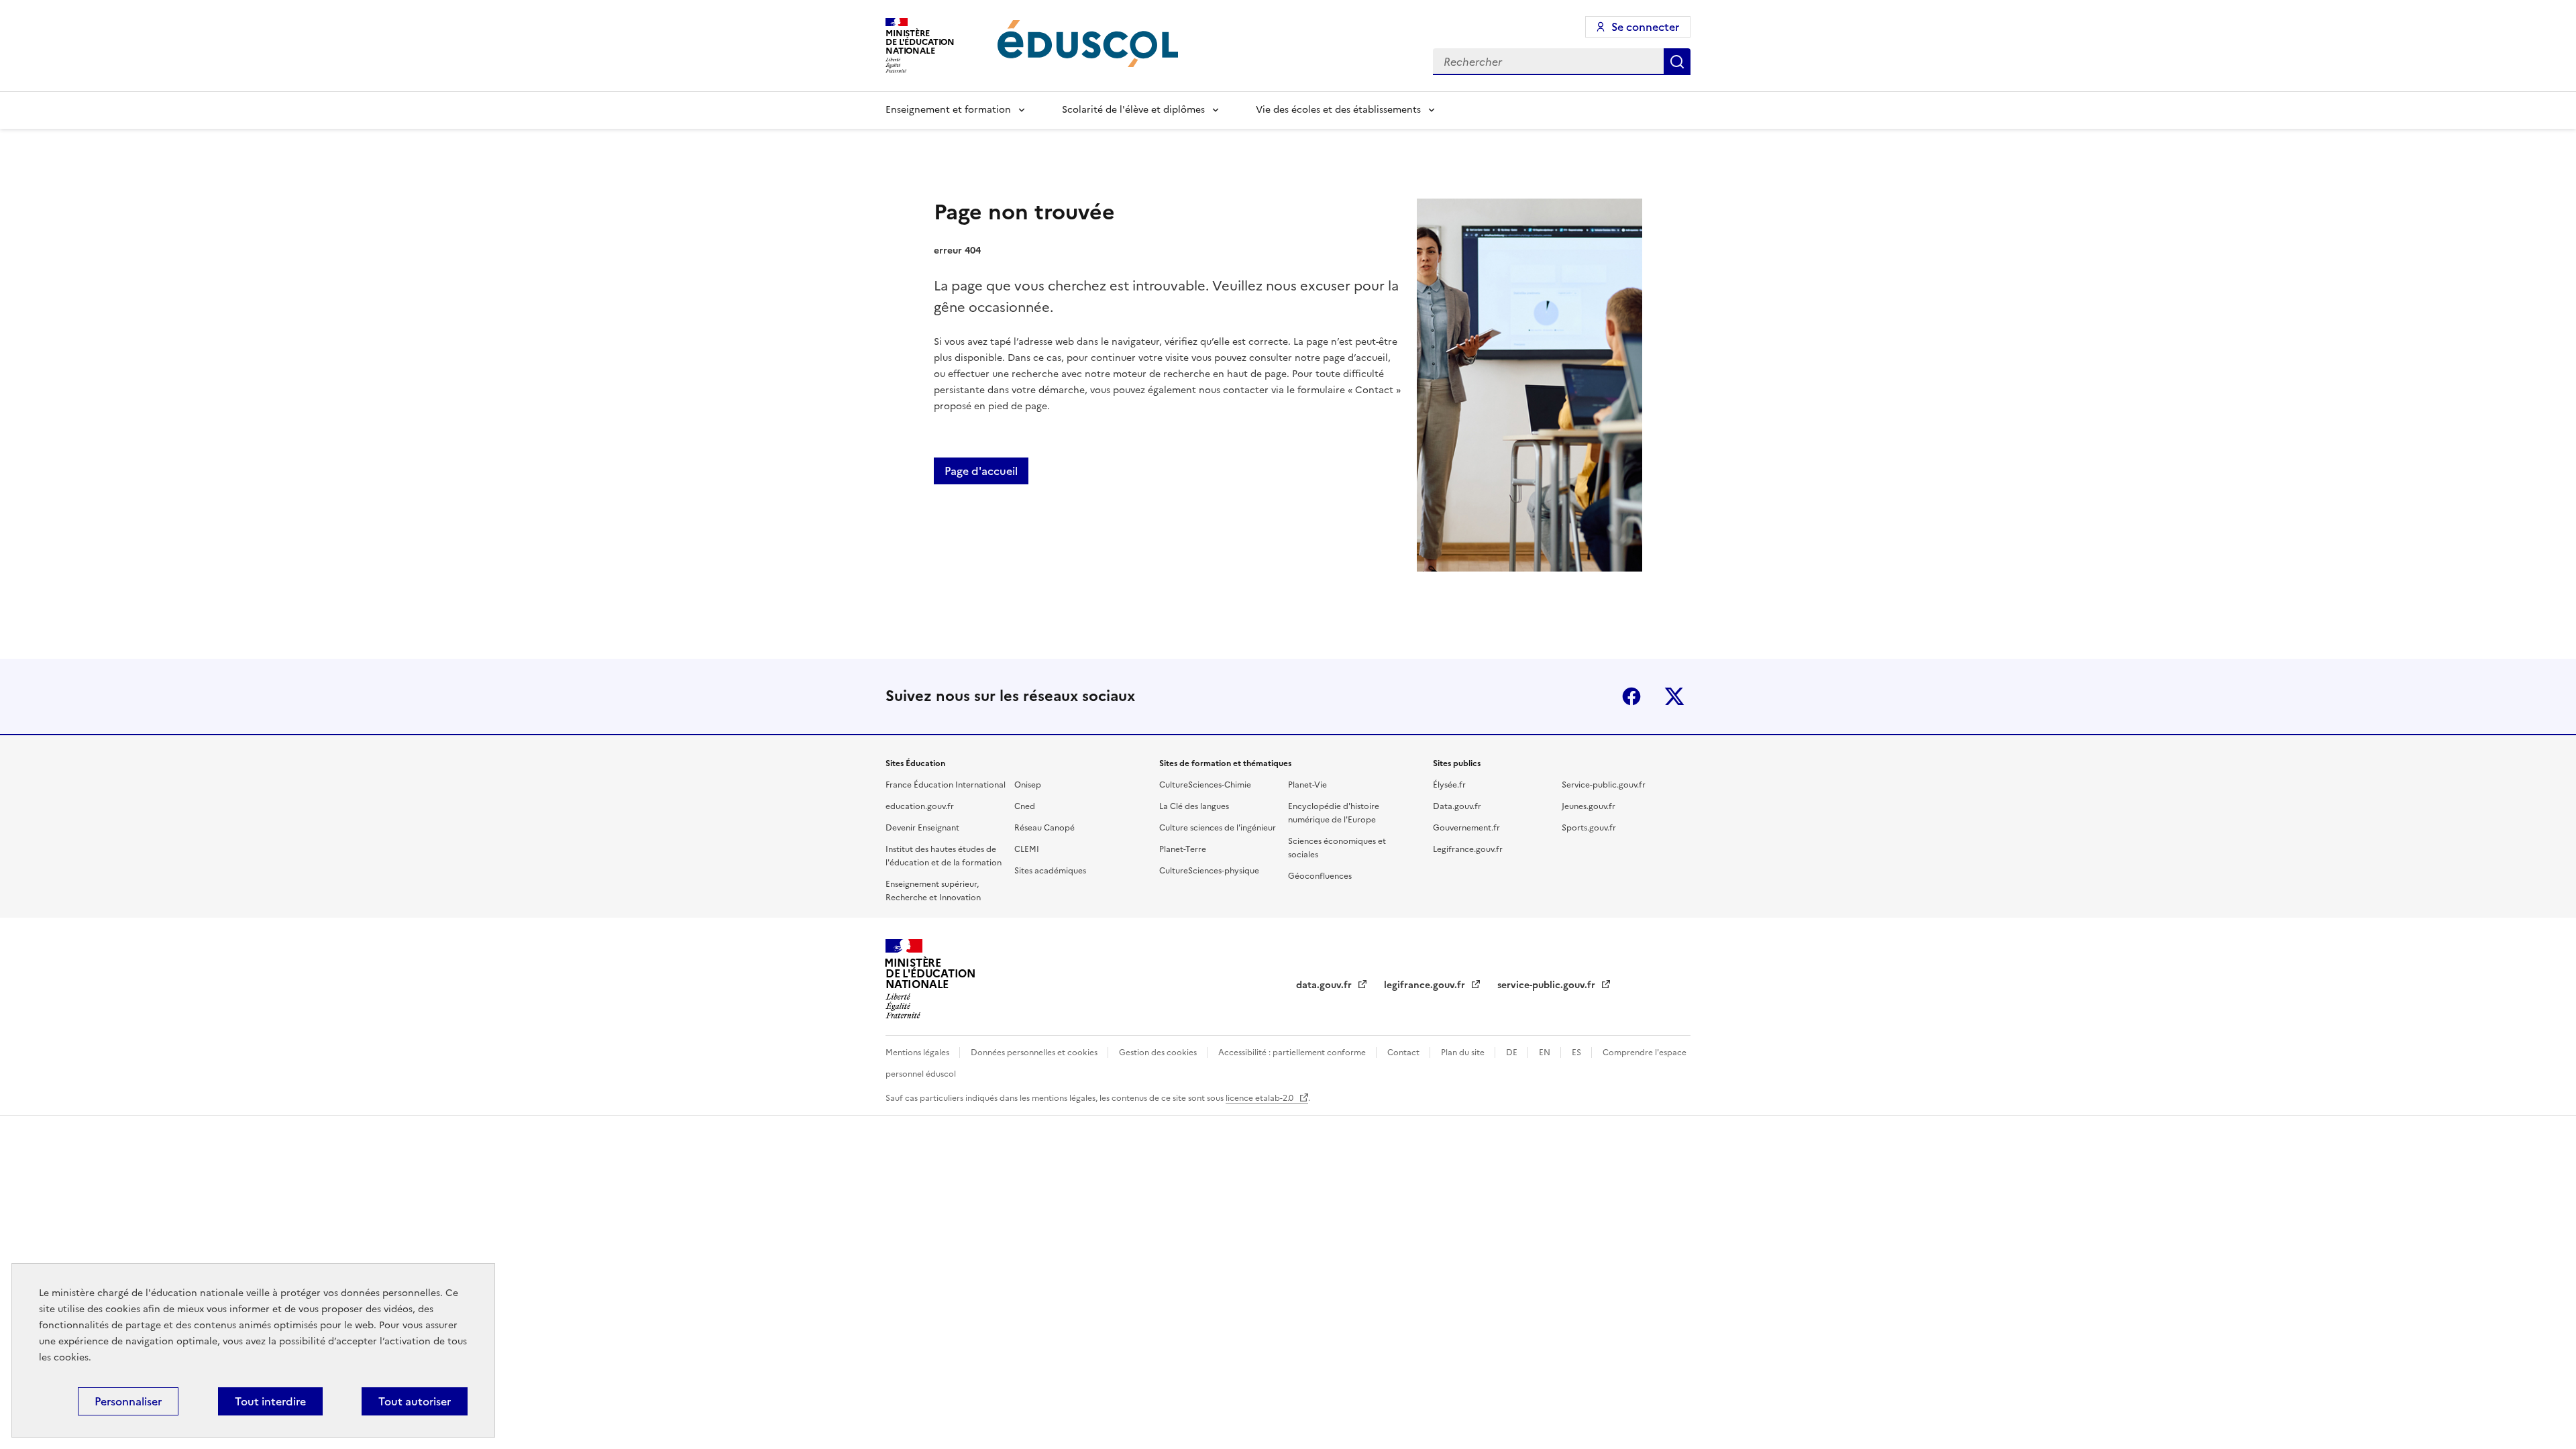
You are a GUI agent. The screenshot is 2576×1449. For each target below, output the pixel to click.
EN (1546, 1053)
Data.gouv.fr (1457, 806)
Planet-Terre (1183, 849)
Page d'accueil (981, 471)
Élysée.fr (1449, 785)
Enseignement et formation (948, 110)
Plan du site (1464, 1053)
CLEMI (1027, 849)
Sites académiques (1050, 871)
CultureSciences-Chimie (1205, 785)
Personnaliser (128, 1401)
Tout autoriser (415, 1401)
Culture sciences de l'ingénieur (1218, 828)
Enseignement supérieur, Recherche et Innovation (933, 891)
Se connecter (1645, 27)
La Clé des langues (1194, 806)
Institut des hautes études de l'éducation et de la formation (944, 856)
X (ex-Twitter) (1674, 696)
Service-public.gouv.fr (1604, 785)
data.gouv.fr (1325, 985)
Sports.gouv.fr (1589, 828)
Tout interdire (270, 1401)
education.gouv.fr (920, 806)
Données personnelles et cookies (1035, 1053)
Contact (1404, 1053)
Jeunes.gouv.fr (1589, 806)
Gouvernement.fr (1466, 828)
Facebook (1631, 696)
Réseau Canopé (1044, 828)
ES (1577, 1053)
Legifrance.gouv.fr (1468, 849)
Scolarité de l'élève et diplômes (1133, 110)
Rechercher (1677, 62)
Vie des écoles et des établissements (1338, 110)
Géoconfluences (1320, 876)
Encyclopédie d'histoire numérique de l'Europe (1334, 813)
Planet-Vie (1307, 785)
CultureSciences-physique (1209, 871)
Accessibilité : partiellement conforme (1293, 1053)
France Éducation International (946, 785)
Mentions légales (918, 1053)
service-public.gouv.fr (1548, 985)
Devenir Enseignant (922, 828)
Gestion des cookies (1159, 1053)
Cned (1025, 806)
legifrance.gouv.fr (1426, 985)
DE (1513, 1053)
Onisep (1028, 785)
